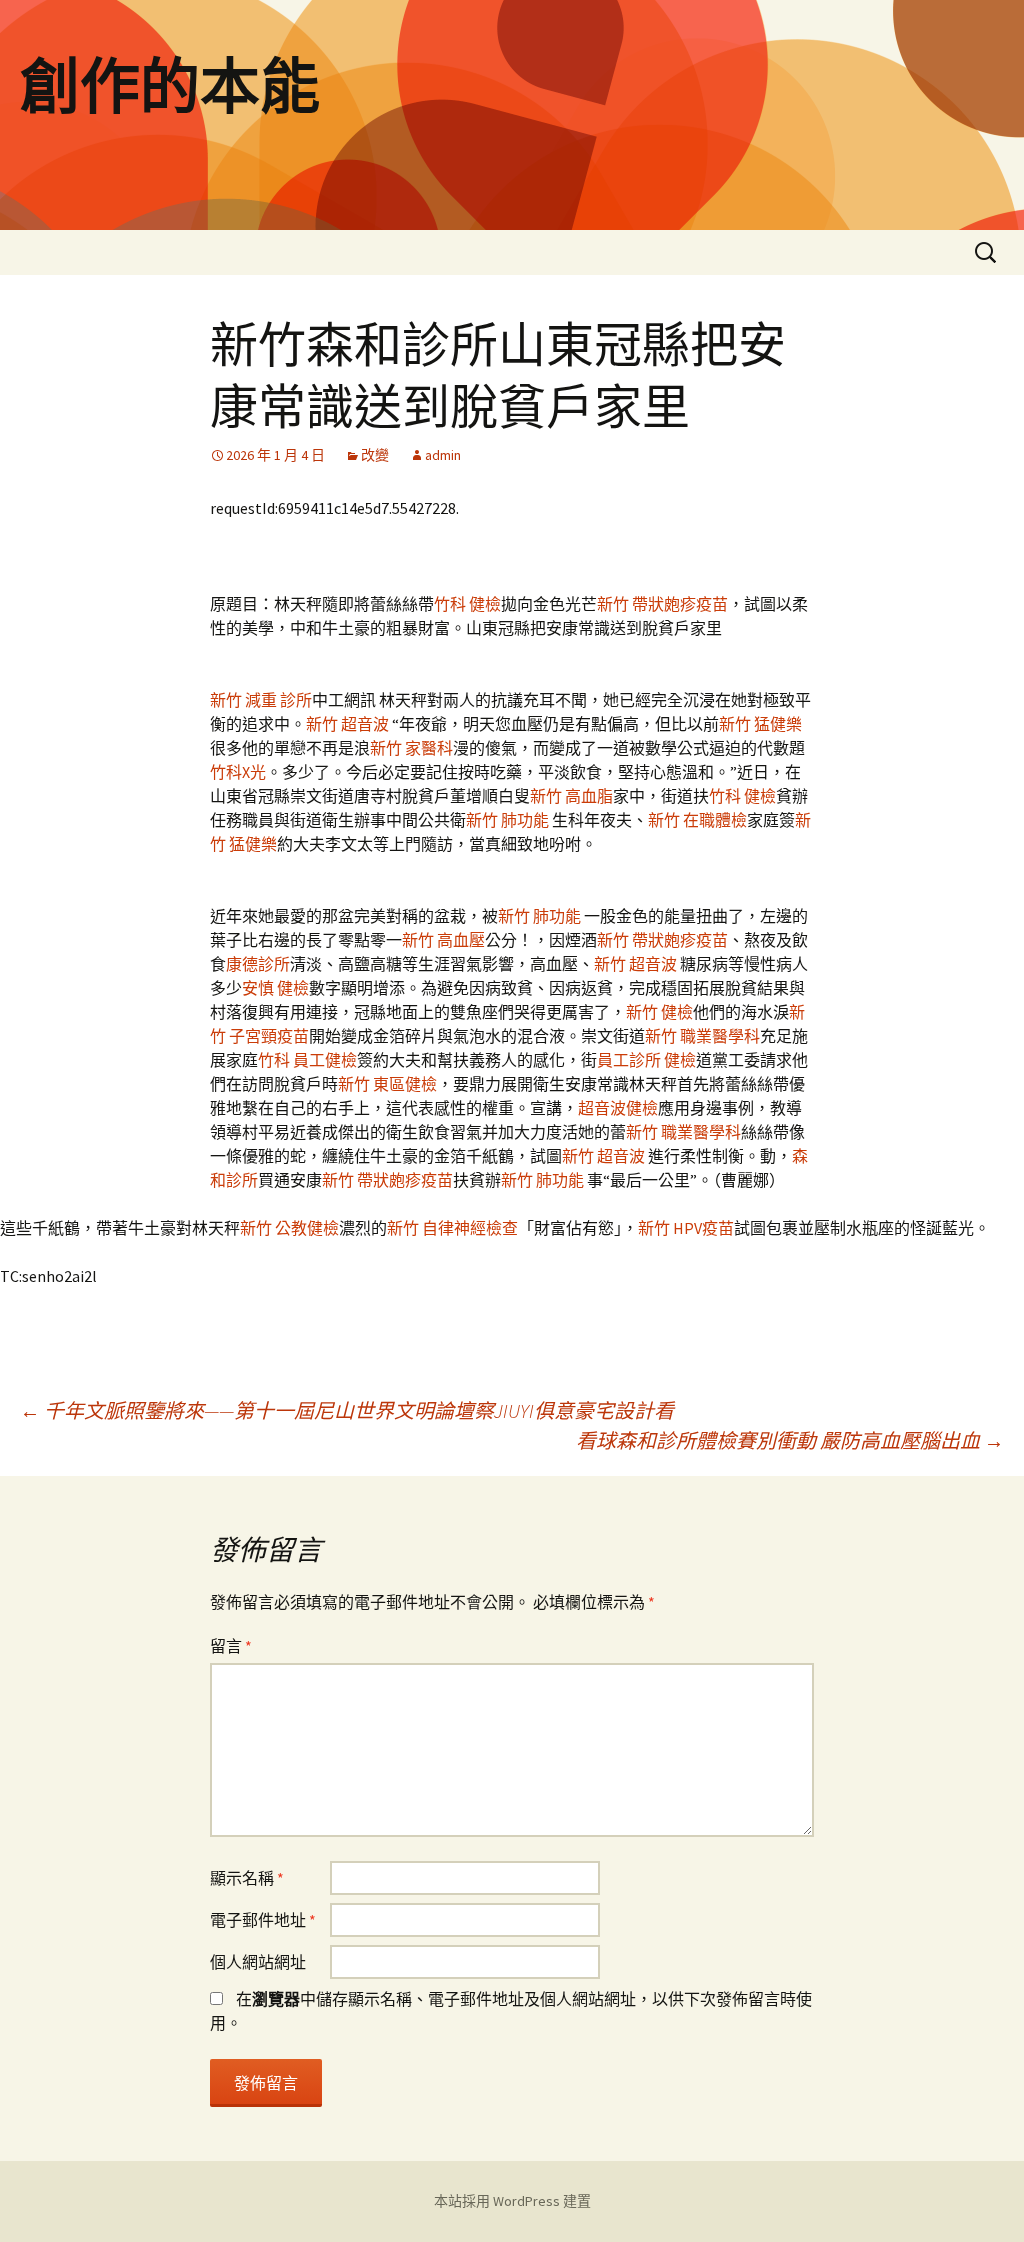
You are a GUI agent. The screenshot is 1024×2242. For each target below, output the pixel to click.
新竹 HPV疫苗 (686, 1228)
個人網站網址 (258, 1962)
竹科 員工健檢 (307, 1060)
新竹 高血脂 (571, 796)
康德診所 (258, 964)
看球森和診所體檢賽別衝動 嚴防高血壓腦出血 (790, 1440)
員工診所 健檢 (646, 1060)
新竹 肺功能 (509, 820)
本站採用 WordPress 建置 (512, 2201)
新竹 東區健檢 (387, 1084)
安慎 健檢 (275, 988)
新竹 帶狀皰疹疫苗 (662, 604)
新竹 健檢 (659, 1012)
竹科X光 (238, 772)
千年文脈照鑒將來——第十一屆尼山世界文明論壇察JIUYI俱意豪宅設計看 (347, 1410)
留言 (231, 1646)
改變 (375, 455)
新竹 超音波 (349, 724)
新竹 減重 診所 (261, 700)
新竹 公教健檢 (289, 1228)
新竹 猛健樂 (760, 724)
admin (443, 455)
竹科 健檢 (467, 604)
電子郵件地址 (263, 1920)
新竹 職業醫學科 (702, 1036)
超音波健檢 (618, 1108)
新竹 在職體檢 (697, 820)
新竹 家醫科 (411, 748)
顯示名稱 (247, 1878)
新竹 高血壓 (443, 940)
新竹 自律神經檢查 (452, 1228)
